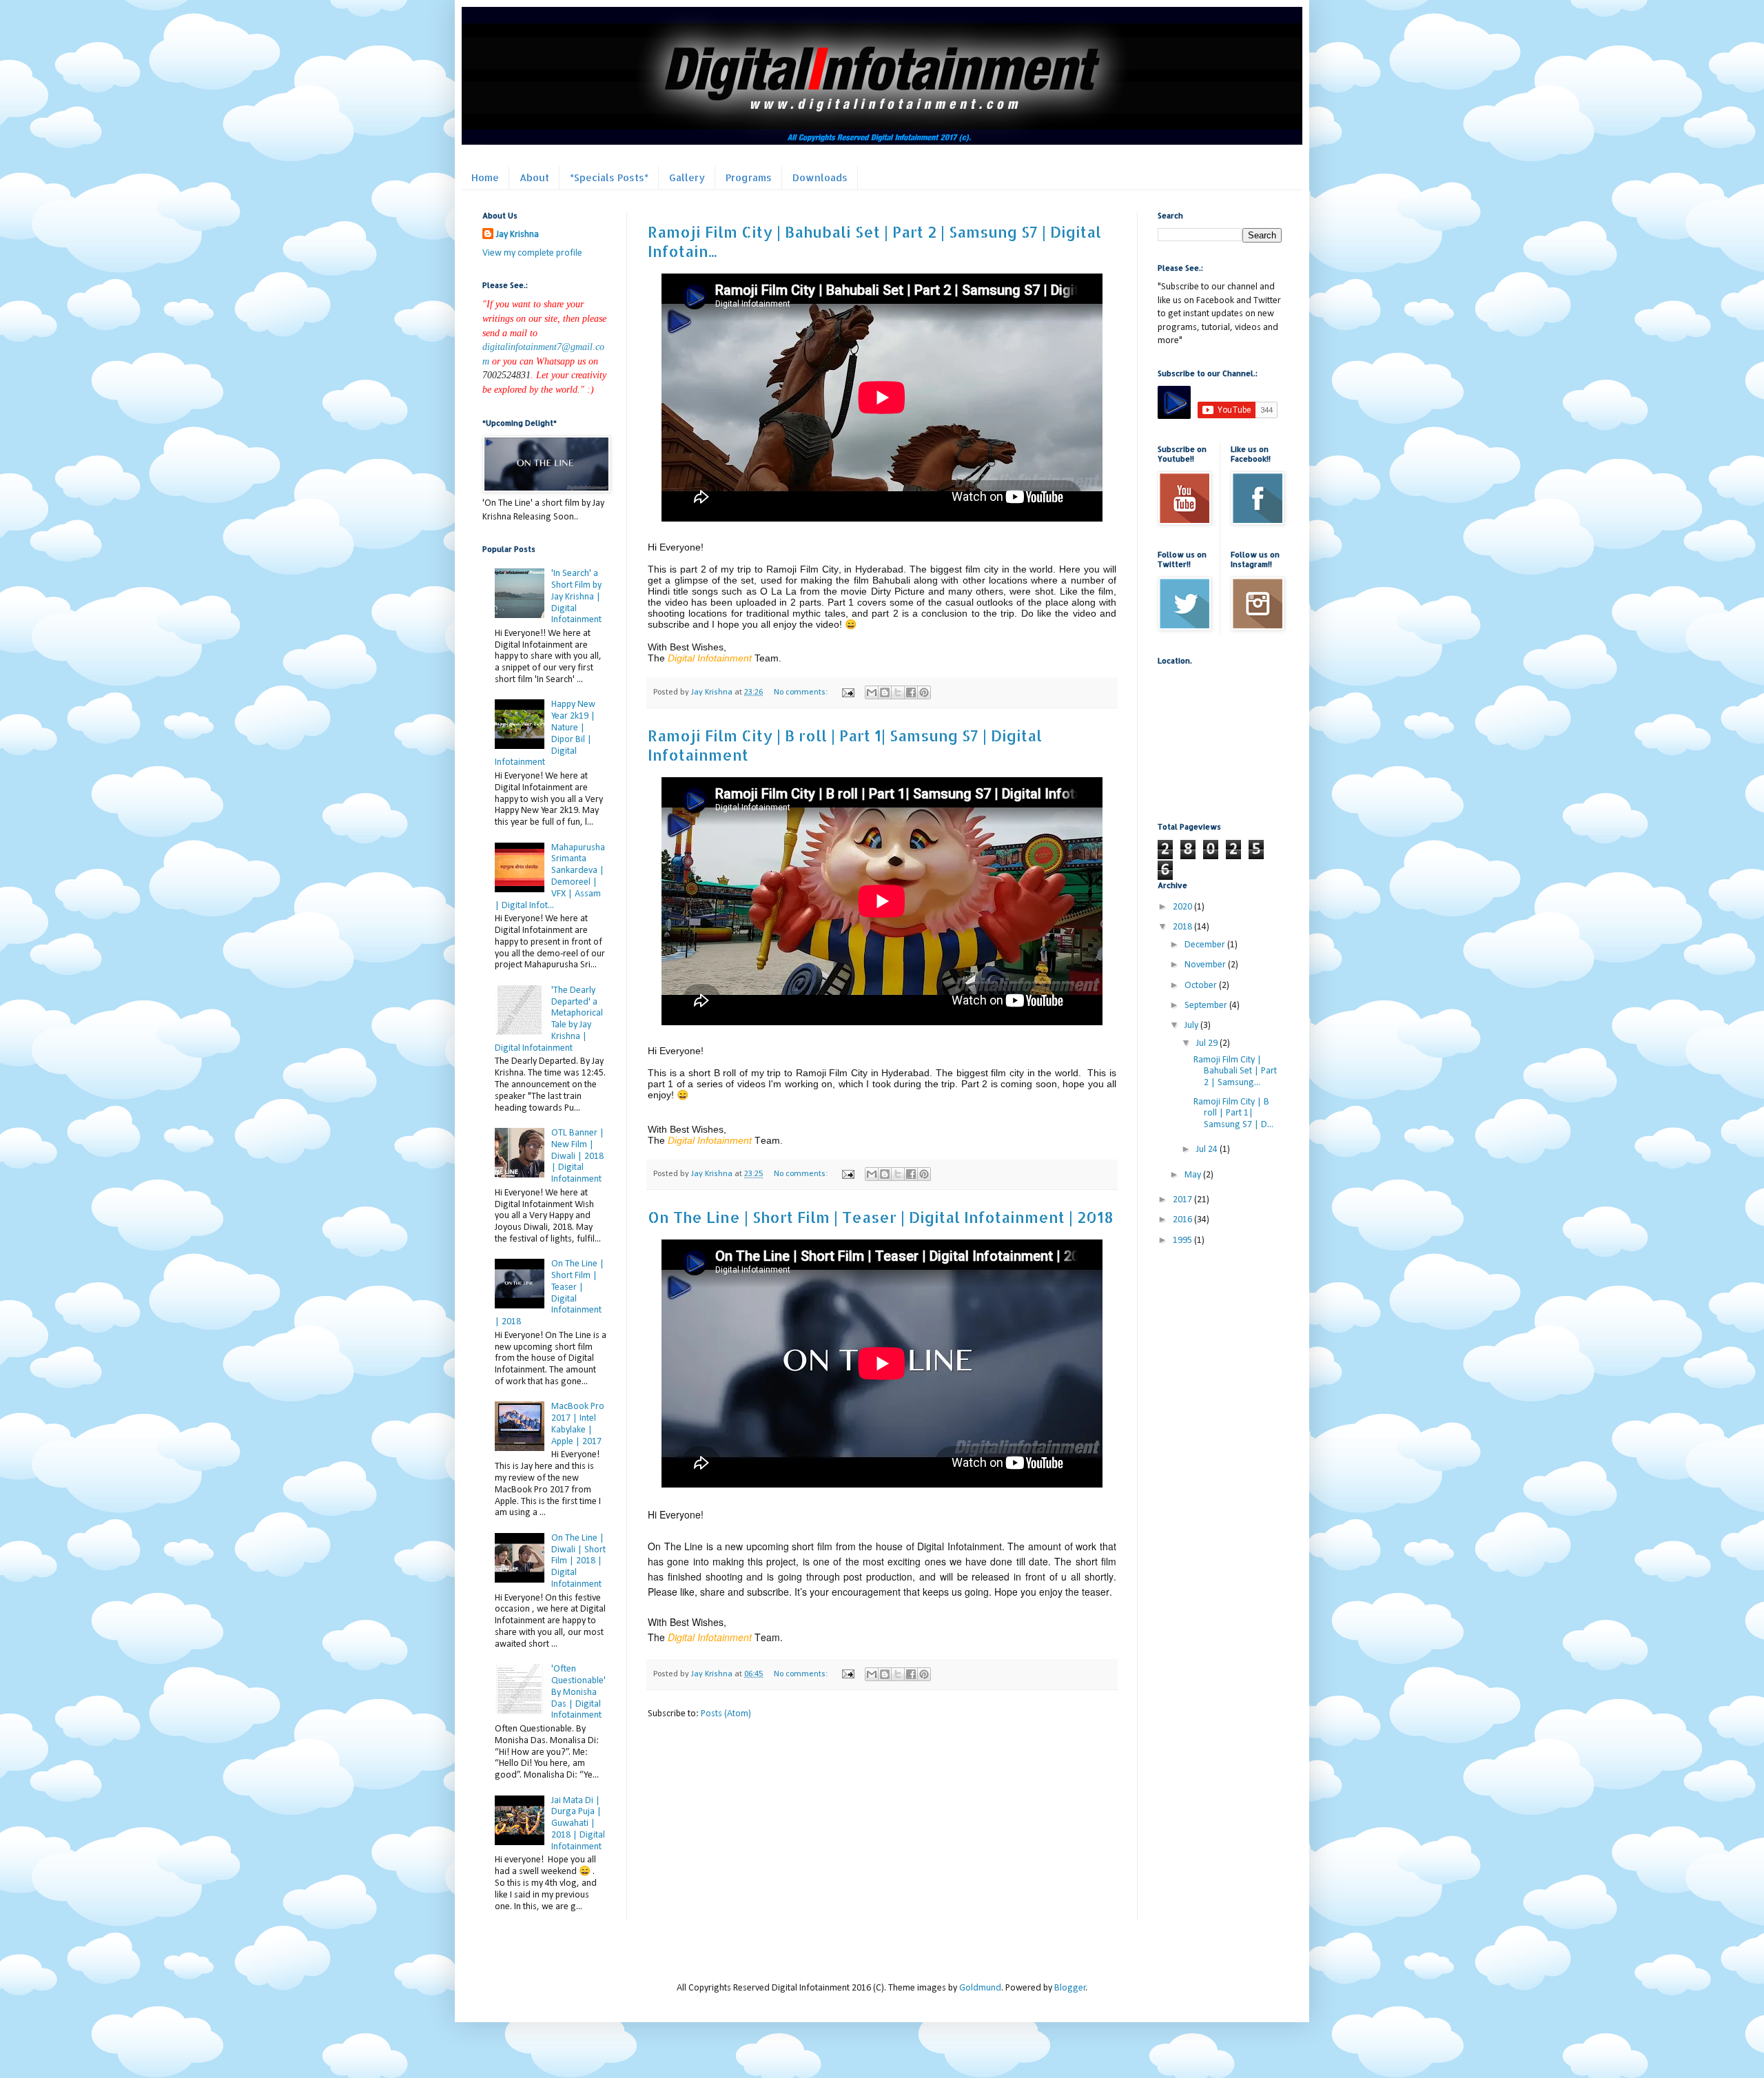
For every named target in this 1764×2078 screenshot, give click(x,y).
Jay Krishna (517, 235)
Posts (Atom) (726, 1714)
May (1194, 1175)
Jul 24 (1208, 1150)
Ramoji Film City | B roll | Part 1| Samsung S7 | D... (1233, 1114)
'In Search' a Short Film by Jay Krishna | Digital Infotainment (576, 597)
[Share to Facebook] (911, 692)
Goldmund (980, 1988)
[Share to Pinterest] (924, 692)
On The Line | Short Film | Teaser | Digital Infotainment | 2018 (881, 1217)
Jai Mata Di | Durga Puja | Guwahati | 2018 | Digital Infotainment (578, 1824)
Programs (749, 177)
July (1192, 1026)
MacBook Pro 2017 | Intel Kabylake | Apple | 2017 (578, 1424)
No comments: (802, 692)
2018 (1183, 927)
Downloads (820, 177)
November (1206, 965)
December (1206, 945)
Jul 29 (1208, 1043)
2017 (1183, 1200)
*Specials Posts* (609, 177)
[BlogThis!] (885, 692)
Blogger (1070, 1988)
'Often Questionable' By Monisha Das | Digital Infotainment (578, 1692)
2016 (1183, 1220)
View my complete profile (532, 253)
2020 (1183, 907)
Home (485, 177)
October (1202, 986)
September (1207, 1006)
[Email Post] (847, 692)
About (534, 177)
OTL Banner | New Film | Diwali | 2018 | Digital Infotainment (578, 1156)
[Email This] (872, 692)
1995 (1183, 1241)
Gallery (687, 177)
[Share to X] (898, 692)
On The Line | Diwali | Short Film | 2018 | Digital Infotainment (578, 1561)
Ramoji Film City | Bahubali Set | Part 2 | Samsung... (1235, 1072)
